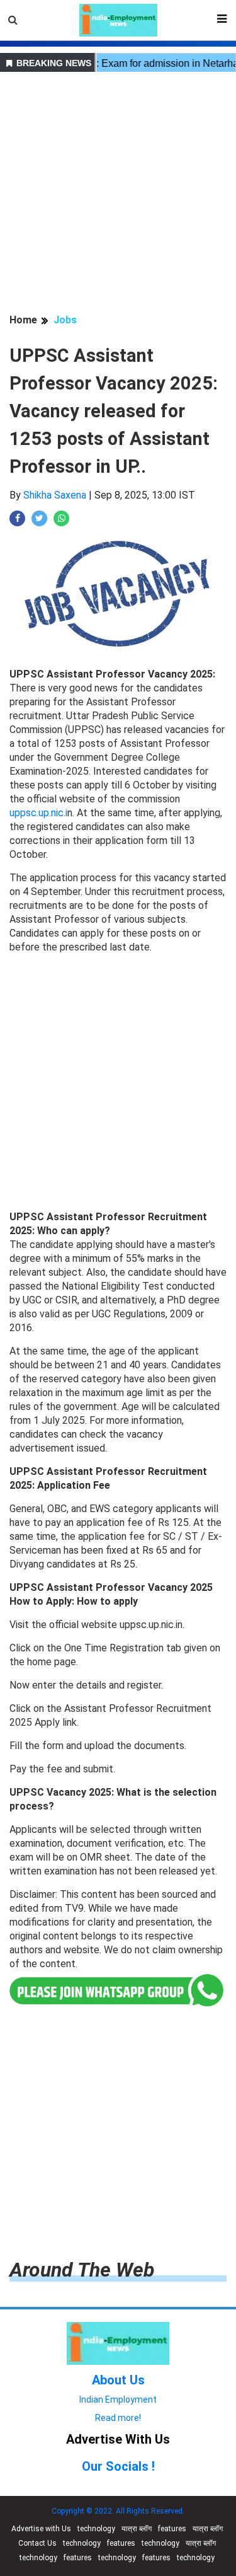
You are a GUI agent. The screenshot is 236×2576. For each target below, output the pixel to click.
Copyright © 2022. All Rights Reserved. (118, 2511)
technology (96, 2529)
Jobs (65, 320)
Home (23, 320)
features (172, 2529)
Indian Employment (118, 2400)
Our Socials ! (118, 2466)
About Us (118, 2380)
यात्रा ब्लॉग (137, 2529)
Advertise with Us (41, 2529)
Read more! (118, 2418)
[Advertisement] (118, 194)
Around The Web (82, 2270)
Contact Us (37, 2543)
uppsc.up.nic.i (38, 813)
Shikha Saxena (55, 495)
